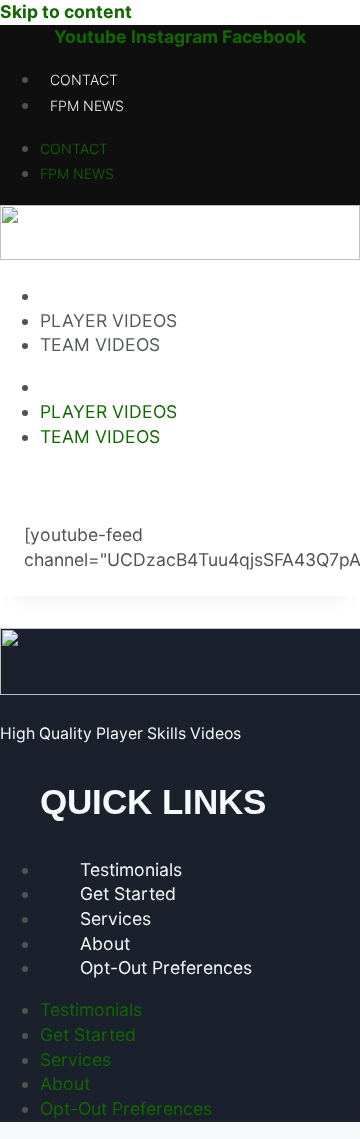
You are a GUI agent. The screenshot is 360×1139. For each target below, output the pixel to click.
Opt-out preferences (166, 967)
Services (115, 918)
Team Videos (100, 344)
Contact (84, 79)
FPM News (87, 105)
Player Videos (108, 320)
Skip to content (66, 11)
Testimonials (131, 869)
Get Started (128, 893)
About (105, 943)
